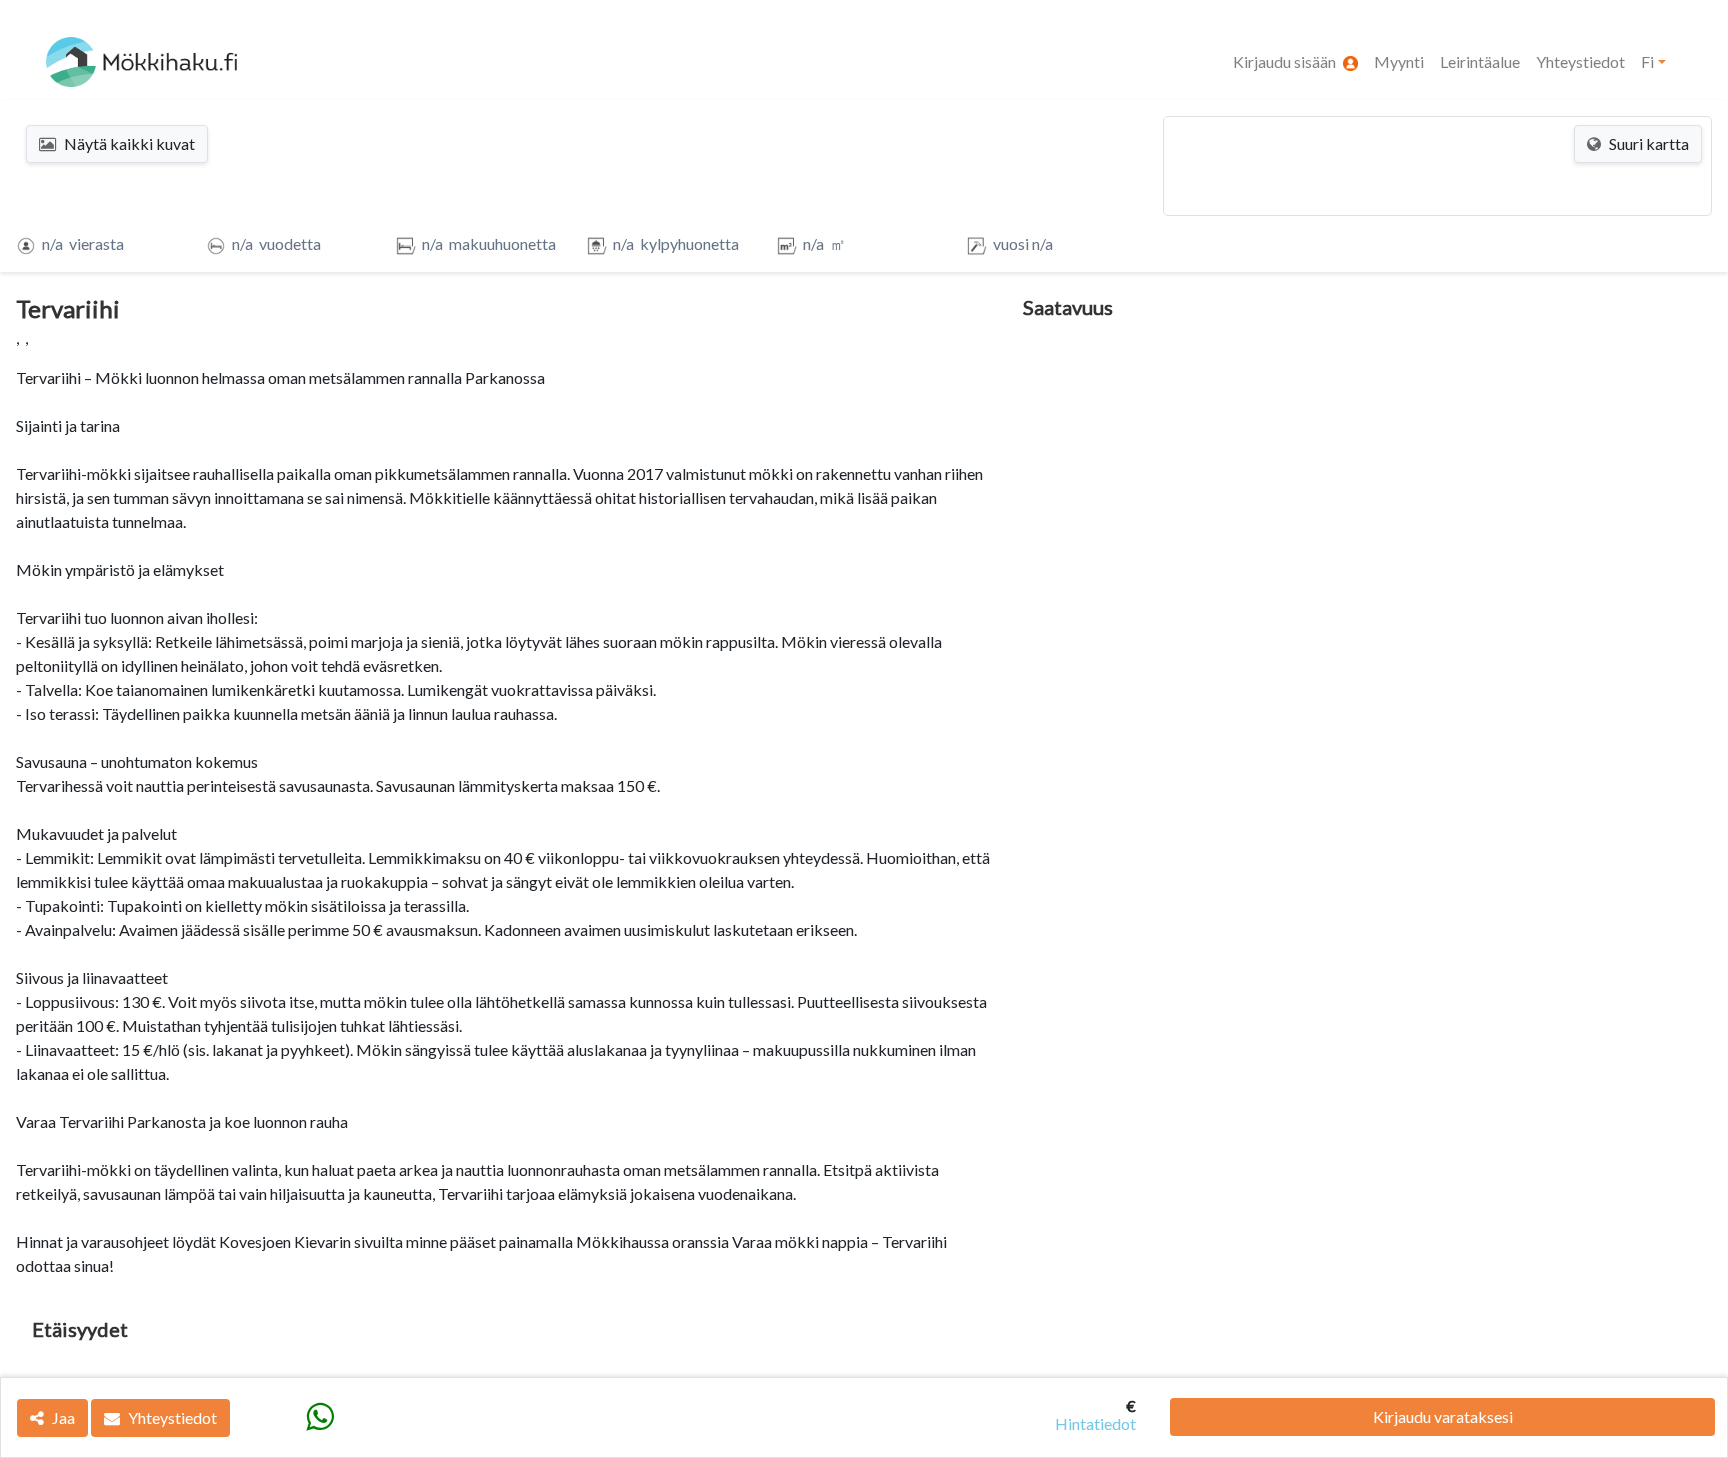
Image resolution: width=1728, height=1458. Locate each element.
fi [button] (1647, 61)
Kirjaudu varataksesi (1443, 1416)
